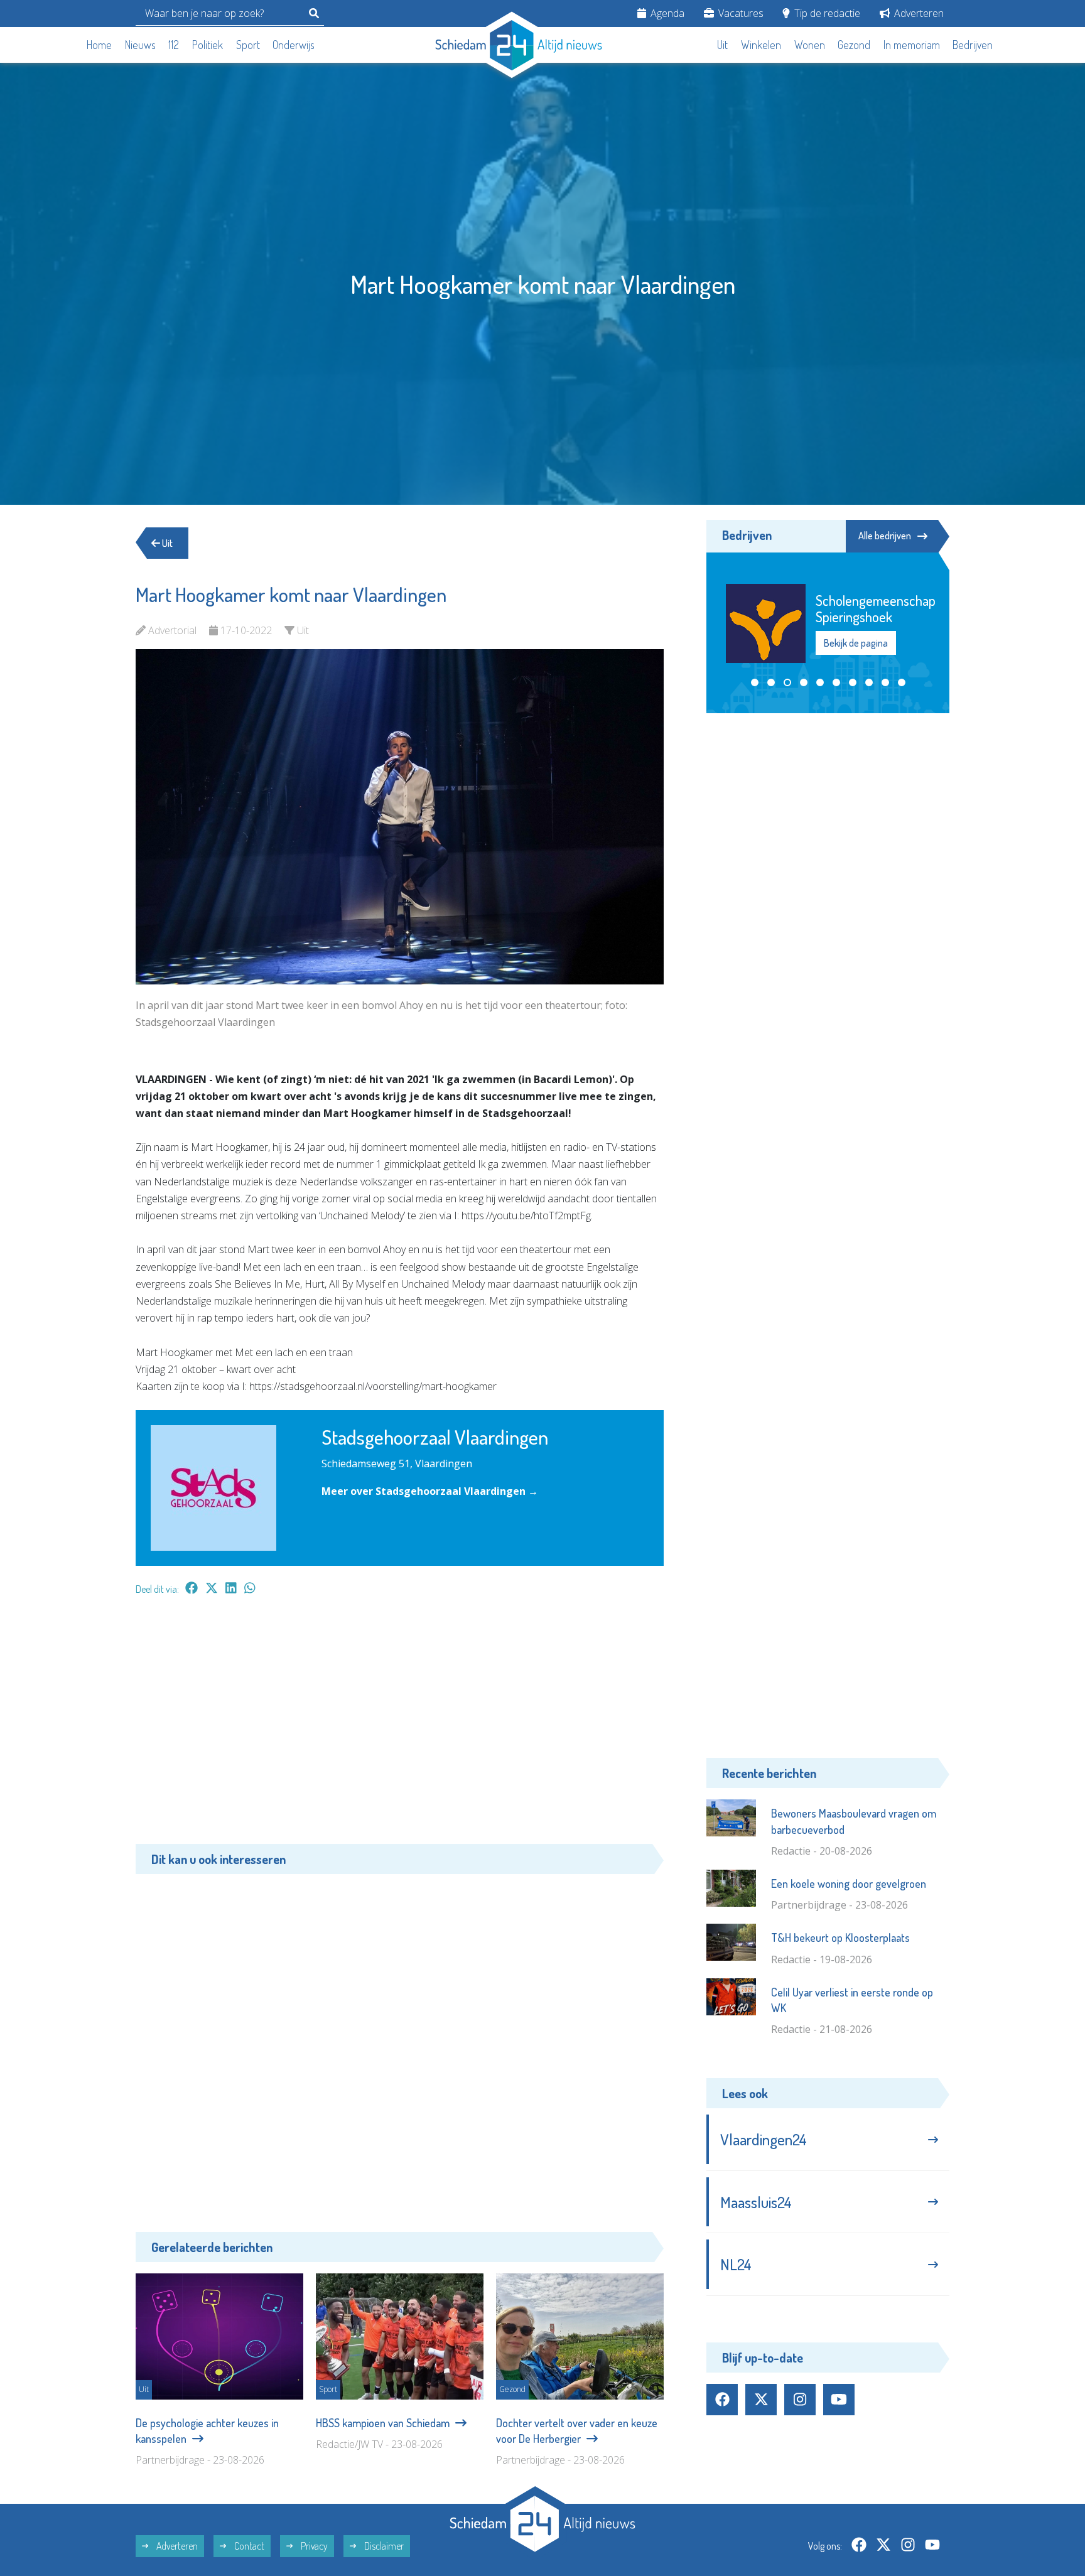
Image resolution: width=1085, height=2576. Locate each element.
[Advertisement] (400, 1726)
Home (99, 45)
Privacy (313, 2546)
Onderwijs (294, 45)
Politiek (208, 45)
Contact (248, 2546)
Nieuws (140, 45)
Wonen (810, 45)
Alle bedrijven (885, 536)
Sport (248, 45)
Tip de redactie (826, 13)
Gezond (854, 45)
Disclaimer (383, 2546)
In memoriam (912, 45)
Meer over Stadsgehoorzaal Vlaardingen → (430, 1491)
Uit (722, 45)
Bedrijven (973, 45)
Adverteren (918, 13)
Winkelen (761, 45)
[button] (755, 650)
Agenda (666, 13)
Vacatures (740, 13)
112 (174, 45)
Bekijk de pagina (855, 618)
